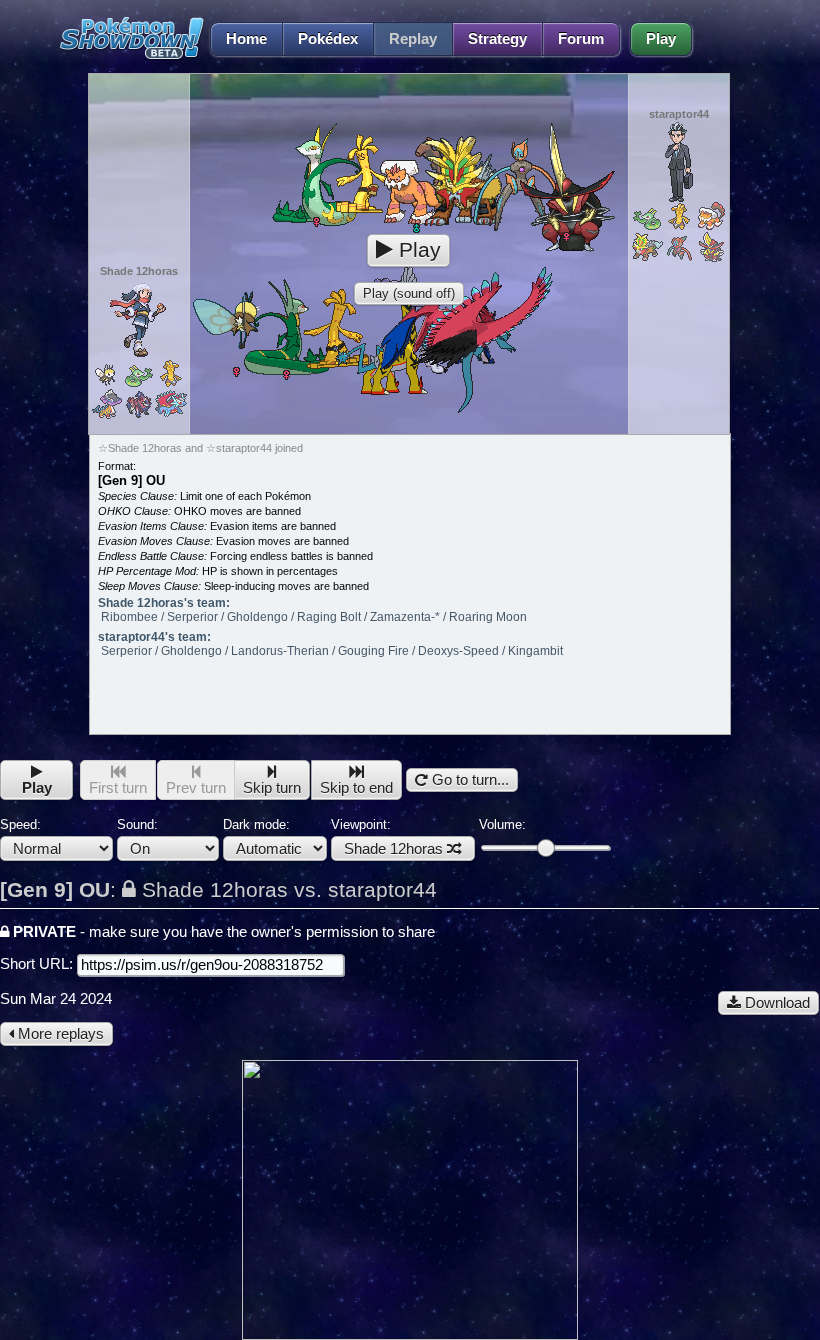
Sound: (137, 824)
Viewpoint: (387, 837)
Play (661, 39)
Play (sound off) (409, 293)
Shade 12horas (393, 849)
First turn (118, 788)
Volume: (502, 824)
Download (775, 1003)
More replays (59, 1034)
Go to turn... (468, 780)
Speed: (20, 824)
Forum (581, 39)
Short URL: (38, 964)
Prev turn (196, 788)
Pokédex (328, 39)
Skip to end (356, 788)
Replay (413, 39)
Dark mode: (256, 824)
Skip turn (272, 788)
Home (246, 39)
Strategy (497, 39)
